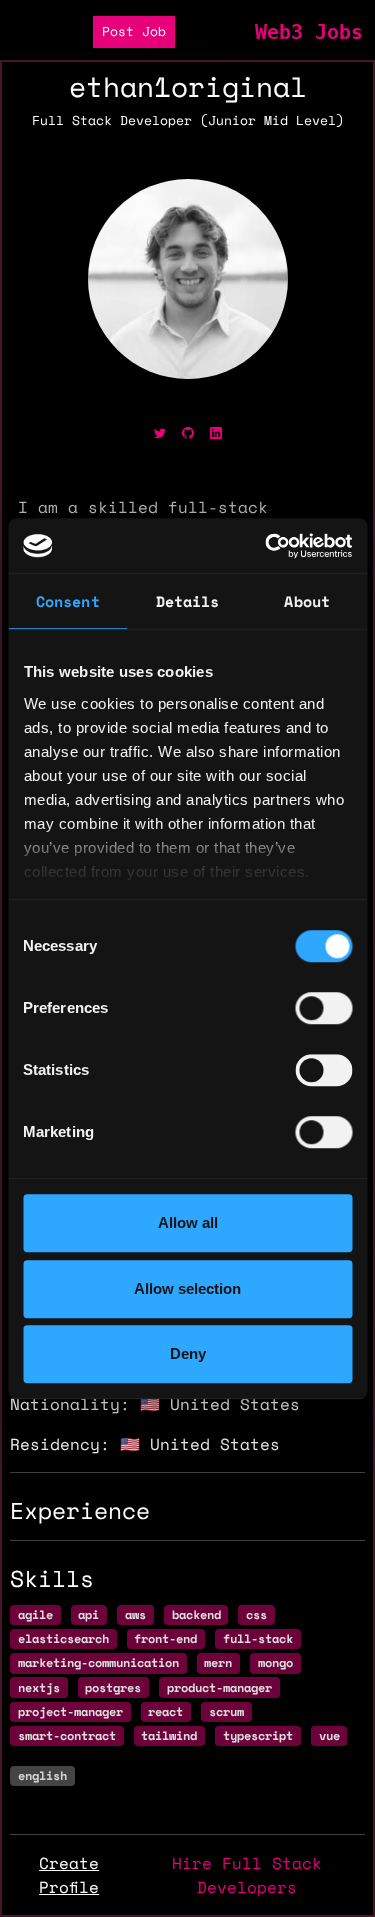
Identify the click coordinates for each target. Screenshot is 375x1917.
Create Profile (69, 1875)
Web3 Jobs (309, 32)
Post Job (134, 31)
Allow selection (187, 1288)
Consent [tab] (68, 601)
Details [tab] (188, 601)
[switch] (323, 1008)
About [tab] (307, 601)
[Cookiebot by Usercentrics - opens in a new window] (267, 546)
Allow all (188, 1222)
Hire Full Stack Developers (247, 1875)
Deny (188, 1353)
